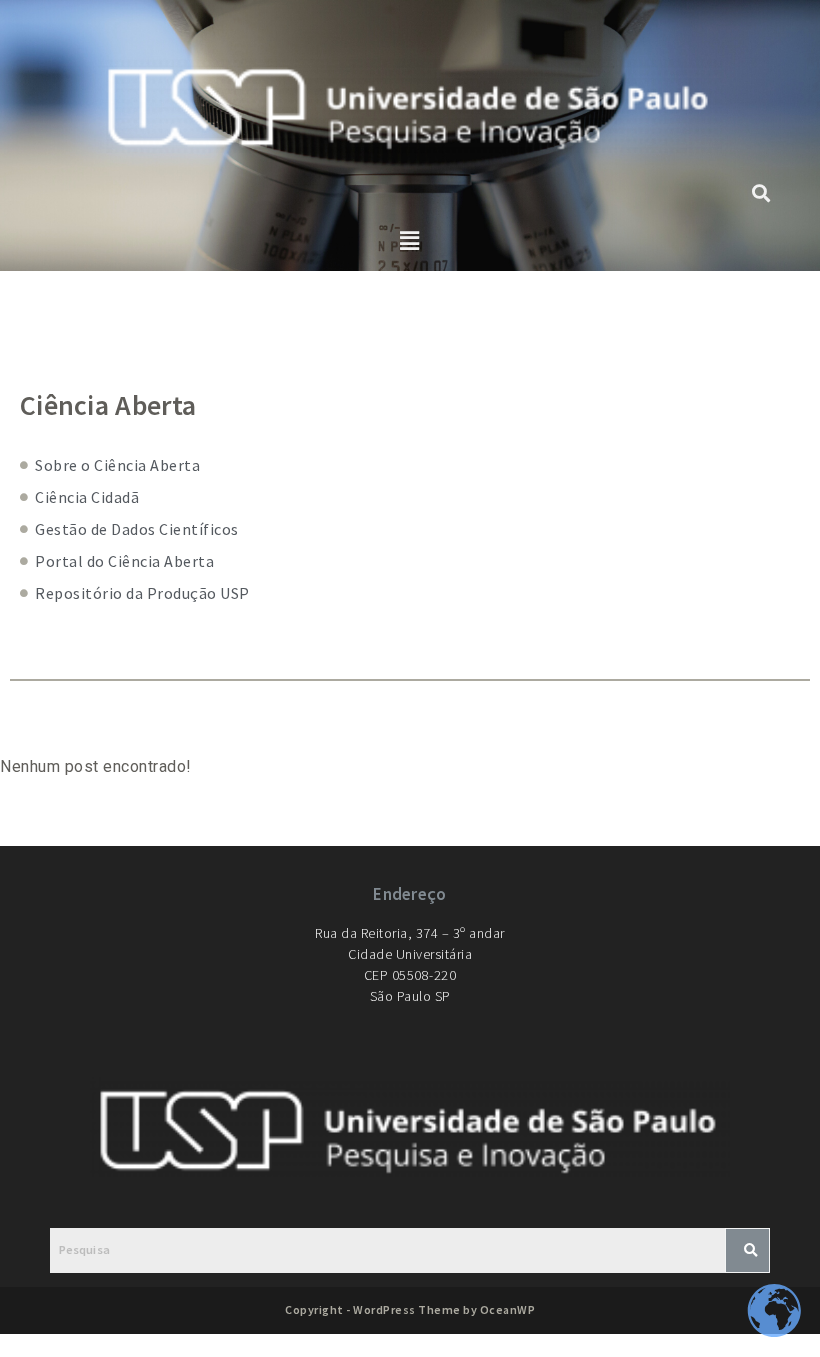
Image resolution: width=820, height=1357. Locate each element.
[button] (410, 241)
